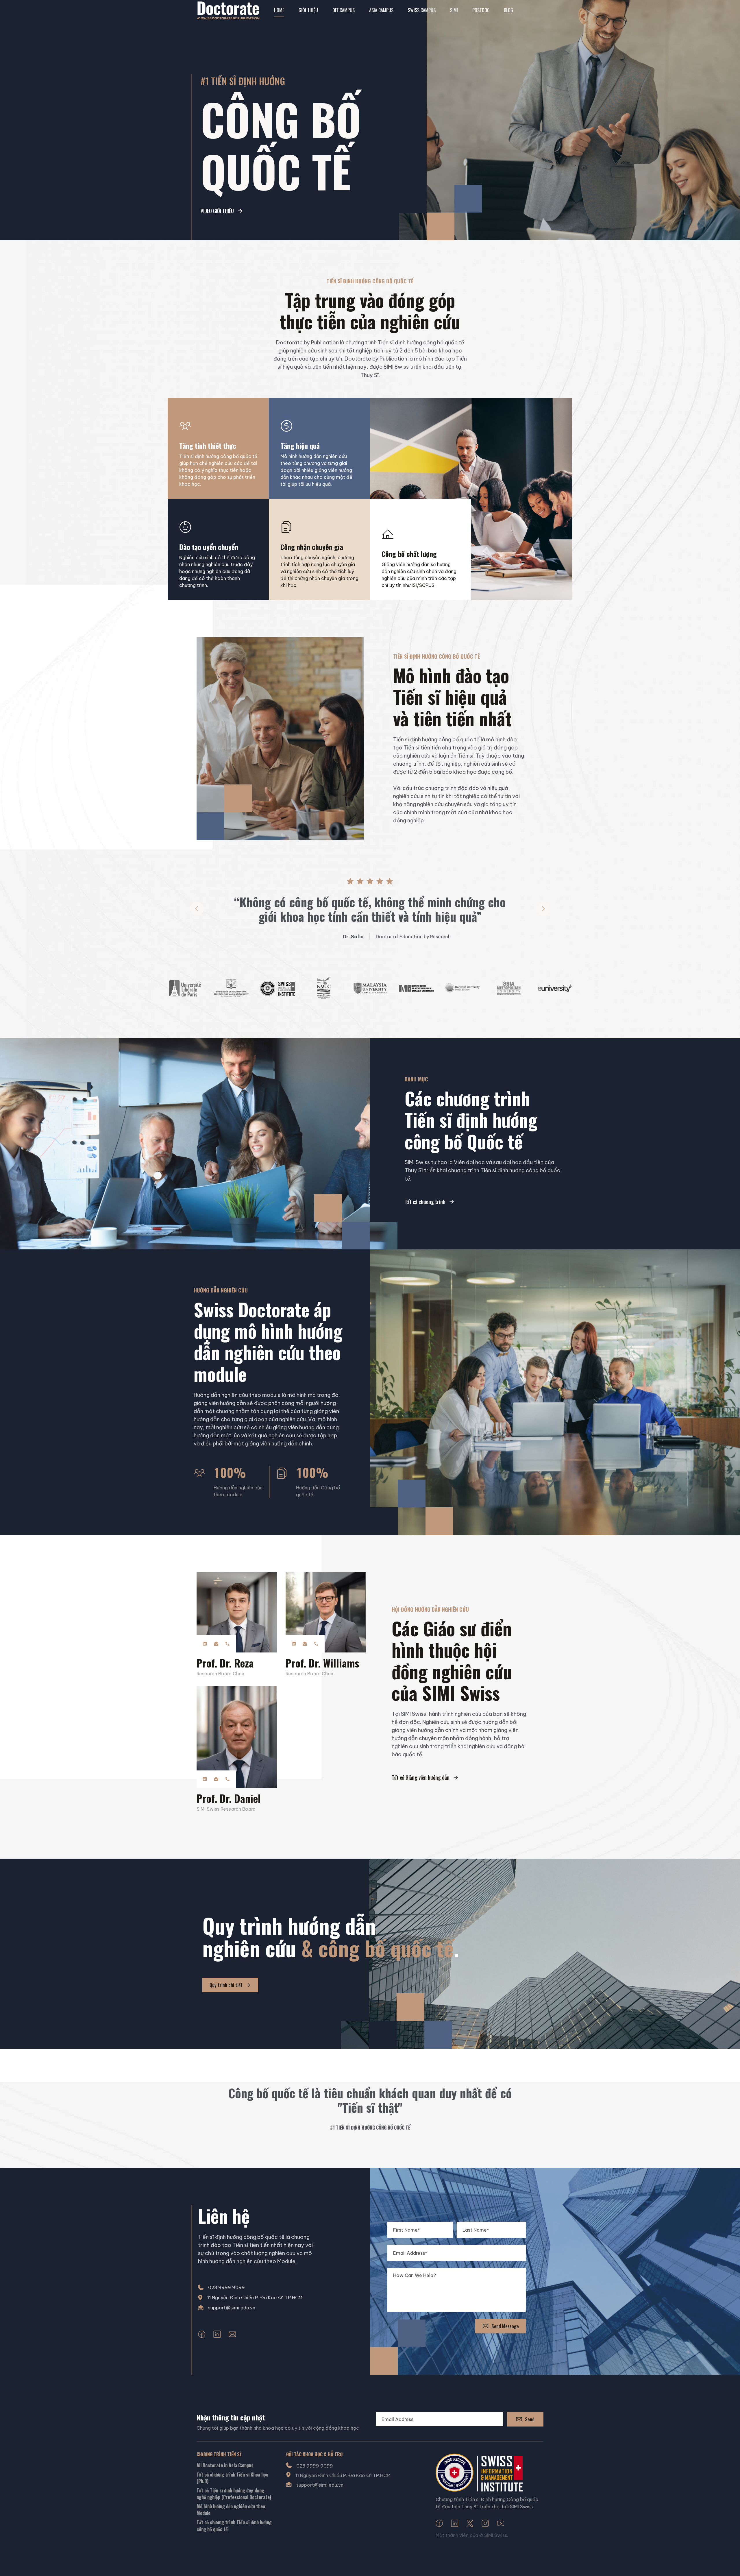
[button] (197, 909)
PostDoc (481, 10)
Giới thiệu (308, 10)
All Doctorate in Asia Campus (225, 2465)
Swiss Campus (422, 10)
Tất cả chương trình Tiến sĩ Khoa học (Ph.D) (232, 2478)
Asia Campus (381, 10)
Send (530, 2419)
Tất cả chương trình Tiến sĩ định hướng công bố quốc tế (234, 2526)
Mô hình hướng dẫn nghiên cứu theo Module (231, 2510)
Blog (508, 10)
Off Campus (344, 10)
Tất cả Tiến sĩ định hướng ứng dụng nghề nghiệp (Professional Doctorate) (234, 2494)
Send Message (505, 2326)
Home (279, 10)
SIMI (454, 10)
